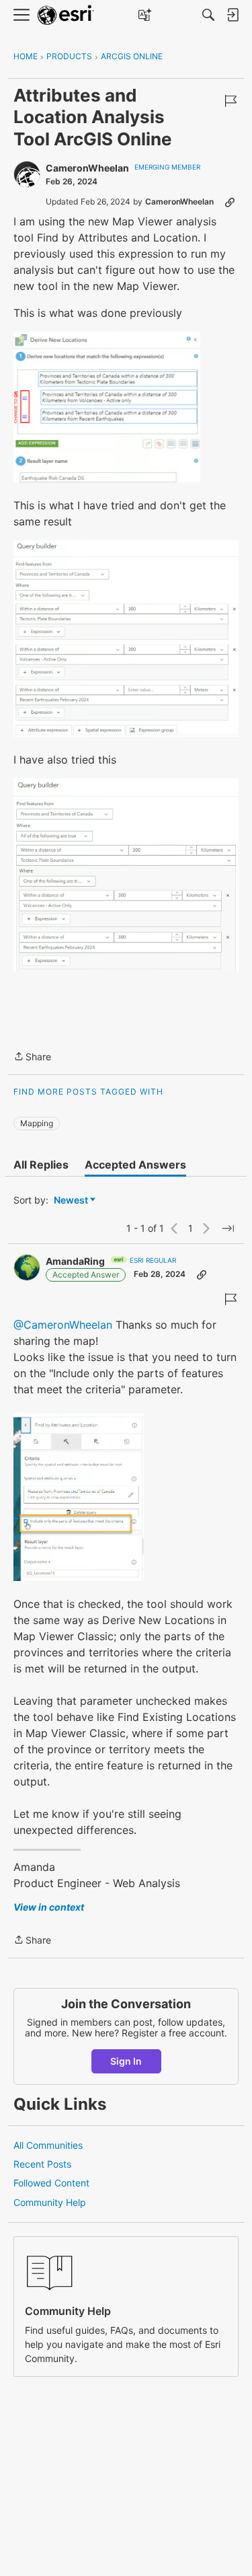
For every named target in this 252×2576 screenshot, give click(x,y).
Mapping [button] (37, 1123)
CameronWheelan (87, 168)
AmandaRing (75, 1261)
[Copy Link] (230, 202)
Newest (71, 1201)
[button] (107, 407)
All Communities (48, 2145)
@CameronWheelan (63, 1325)
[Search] (208, 15)
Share (32, 1058)
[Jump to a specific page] (228, 1228)
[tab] (41, 1165)
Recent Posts (42, 2164)
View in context (49, 1907)
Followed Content (51, 2183)
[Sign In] (233, 15)
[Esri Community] (66, 15)
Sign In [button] (126, 2061)
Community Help (50, 2202)
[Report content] (230, 101)
